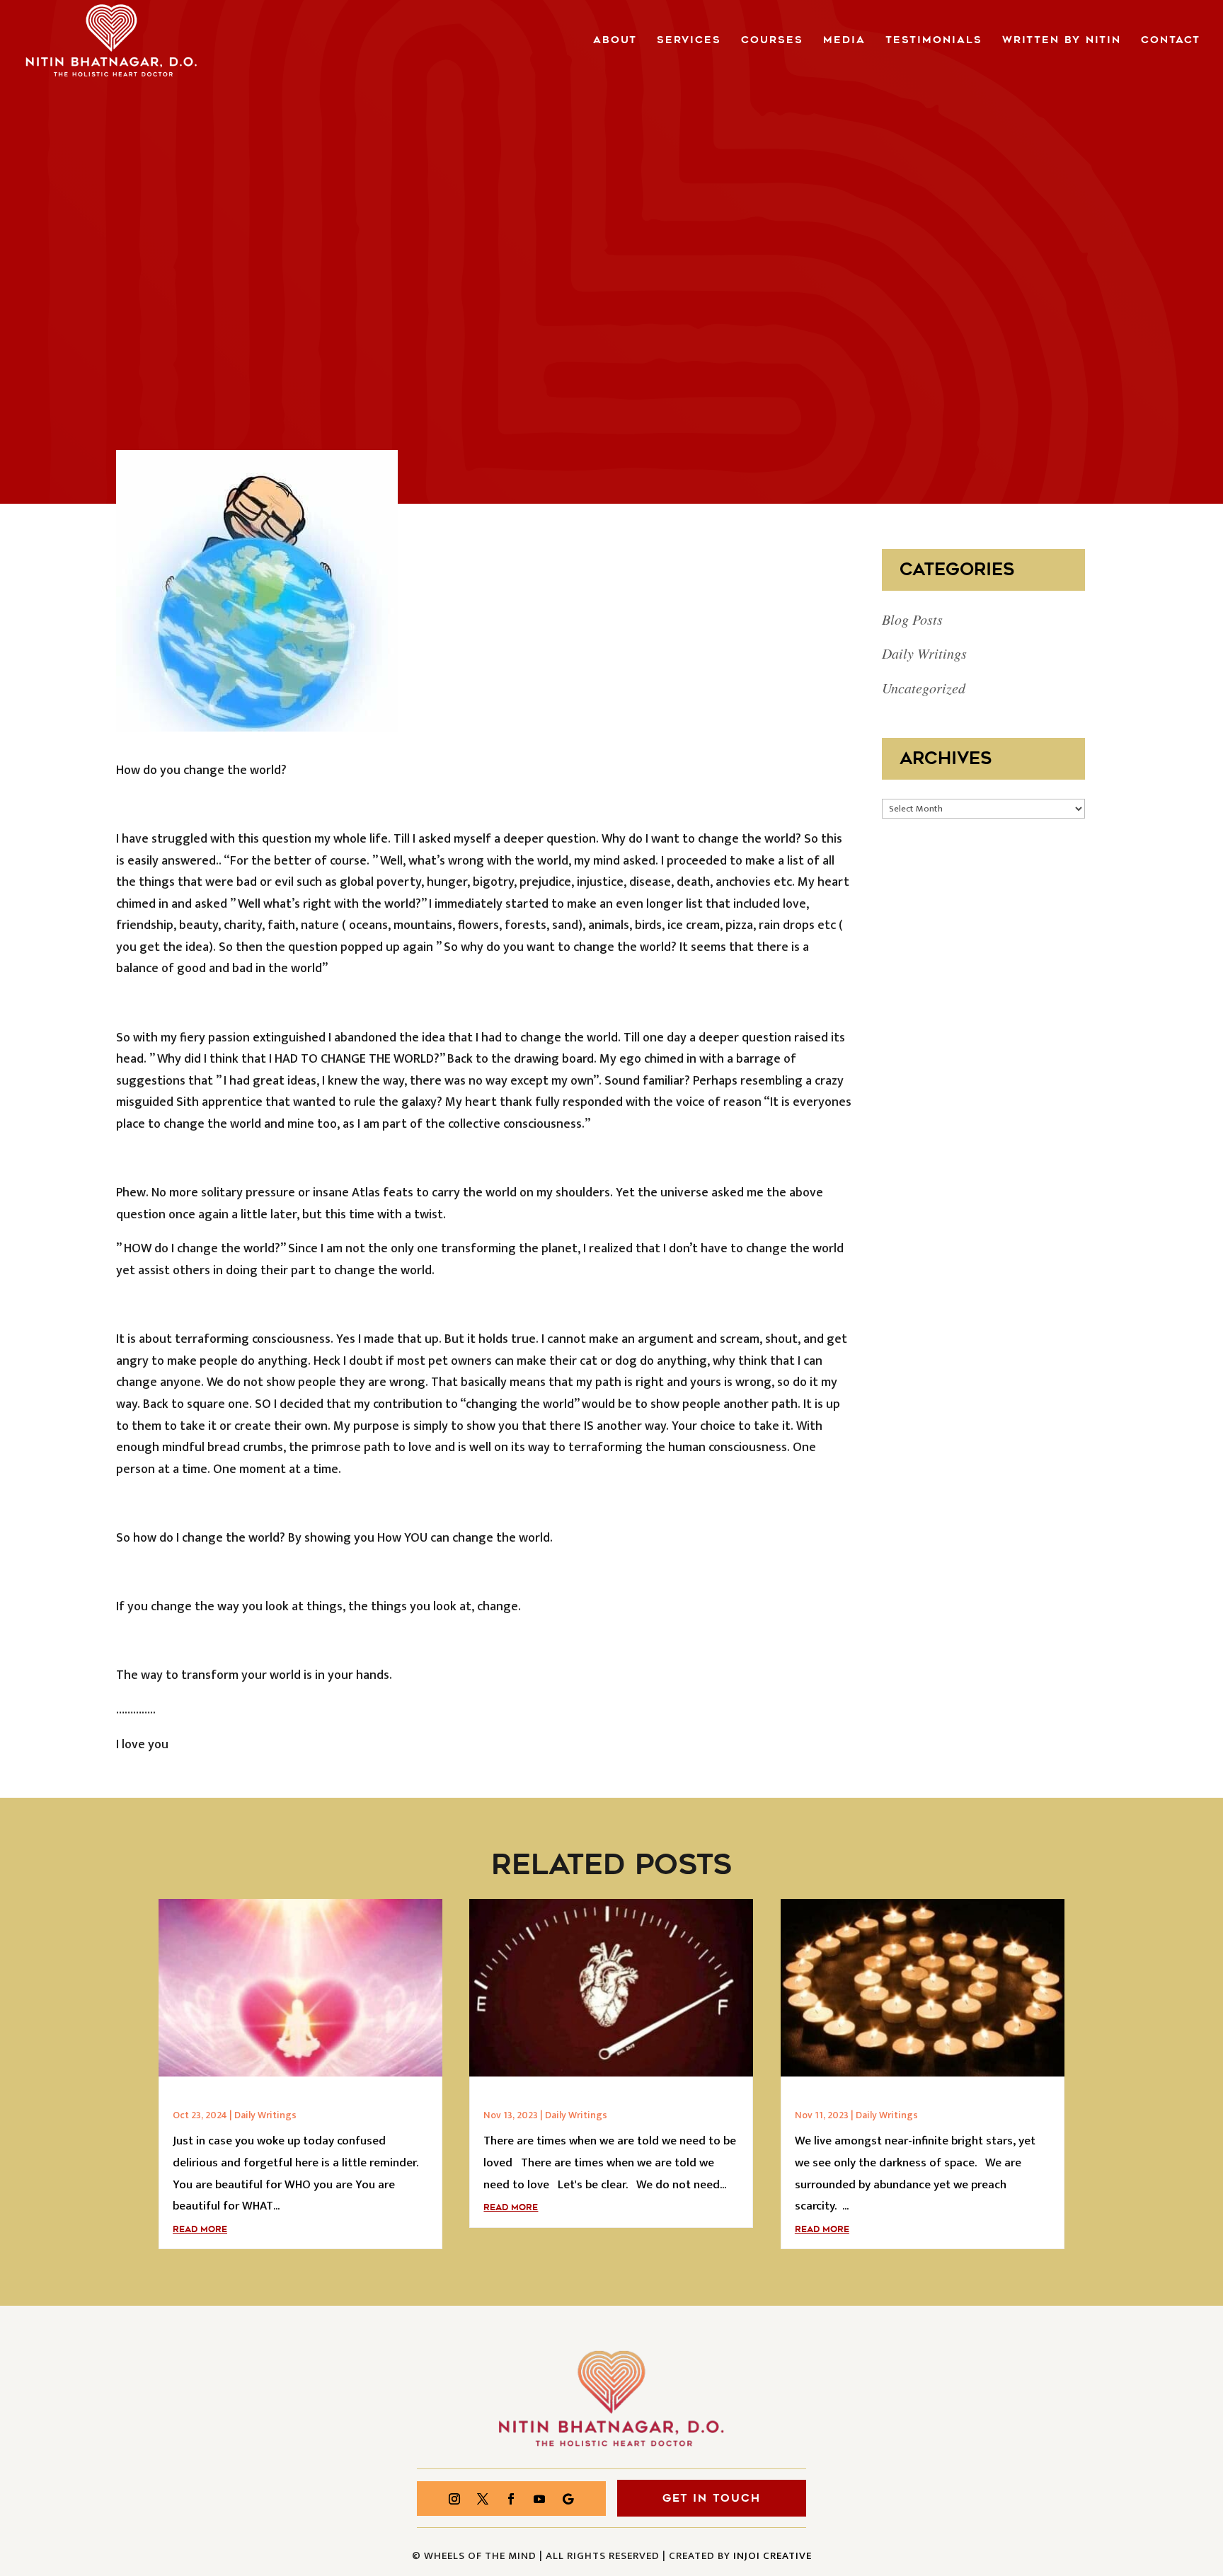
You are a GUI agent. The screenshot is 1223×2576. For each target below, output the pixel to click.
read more (200, 2229)
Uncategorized (924, 688)
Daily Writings (924, 653)
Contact (1171, 41)
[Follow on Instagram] (454, 2499)
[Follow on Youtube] (539, 2499)
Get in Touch (712, 2498)
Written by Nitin (1062, 41)
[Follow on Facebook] (511, 2499)
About (615, 41)
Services (689, 41)
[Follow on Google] (568, 2499)
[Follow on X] (483, 2499)
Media (844, 41)
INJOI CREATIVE (773, 2556)
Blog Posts (912, 619)
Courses (772, 41)
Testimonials (934, 41)
